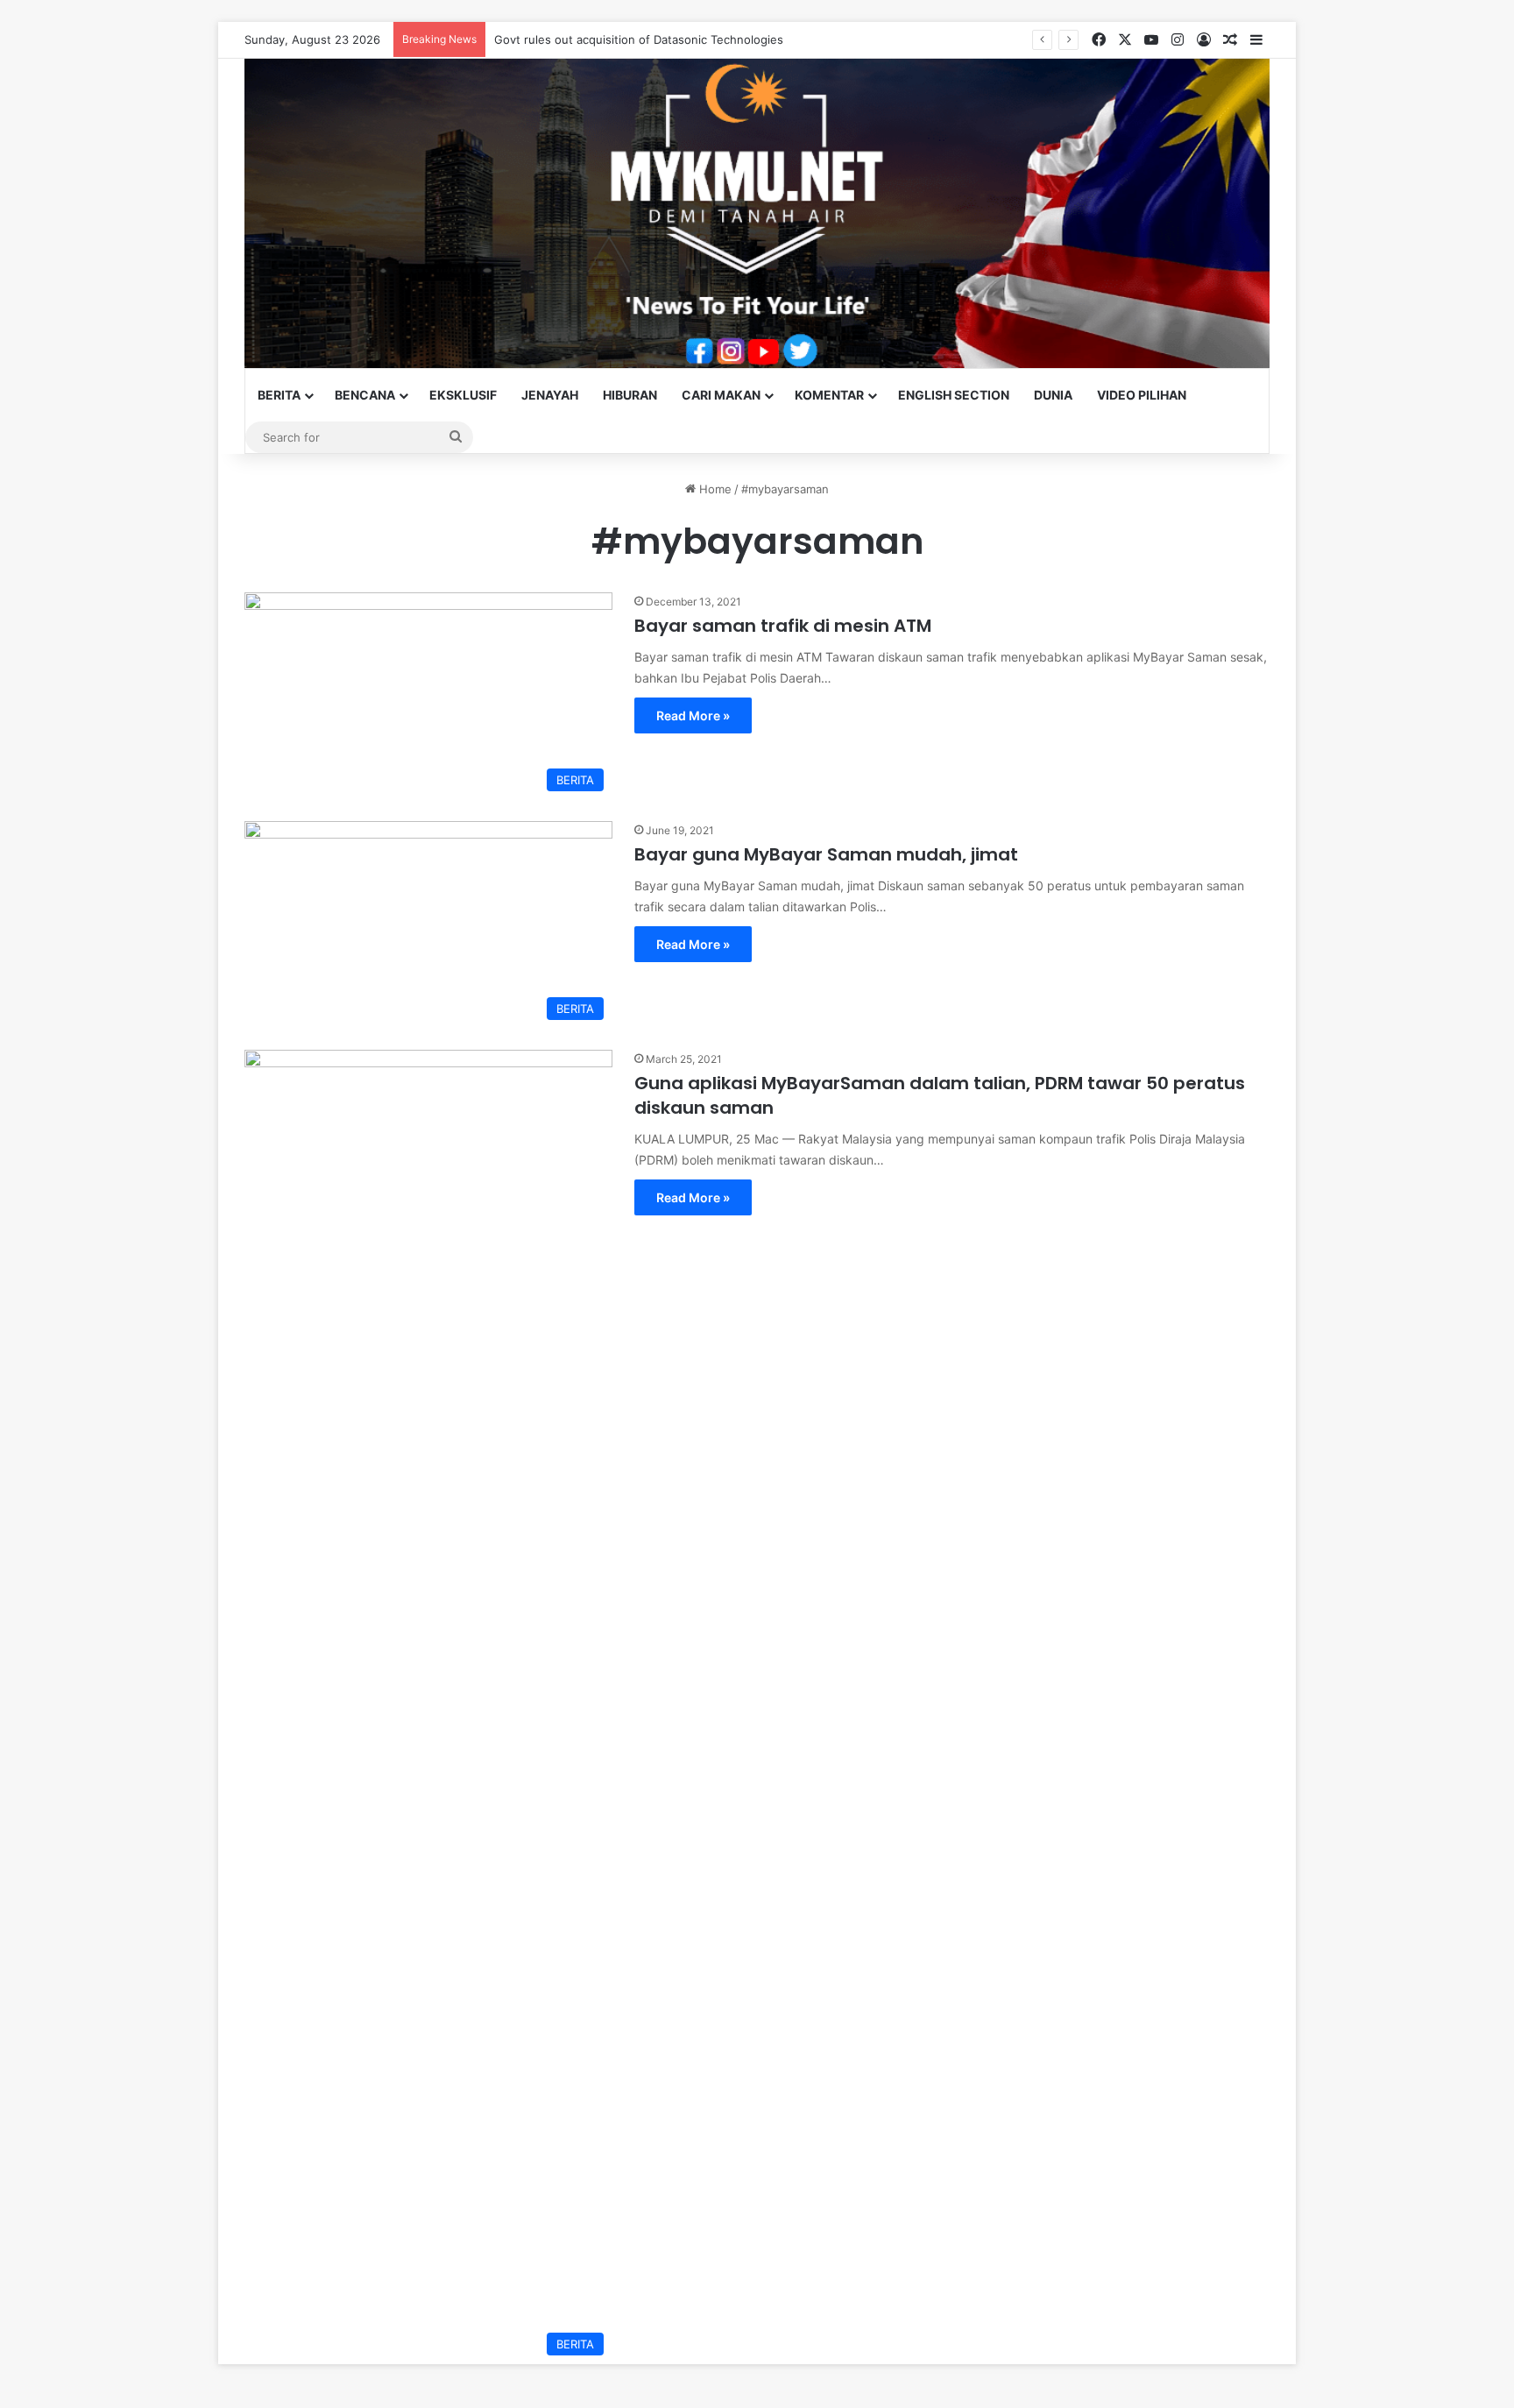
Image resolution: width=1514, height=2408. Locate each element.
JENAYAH (550, 395)
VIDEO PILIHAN (1142, 395)
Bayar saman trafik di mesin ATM (783, 626)
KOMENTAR (829, 395)
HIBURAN (630, 395)
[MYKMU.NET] (757, 213)
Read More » (693, 715)
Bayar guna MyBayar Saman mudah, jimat (826, 854)
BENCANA (365, 395)
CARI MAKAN (721, 395)
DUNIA (1053, 395)
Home (714, 489)
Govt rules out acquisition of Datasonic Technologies (639, 39)
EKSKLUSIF (463, 395)
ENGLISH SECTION (954, 395)
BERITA (279, 395)
